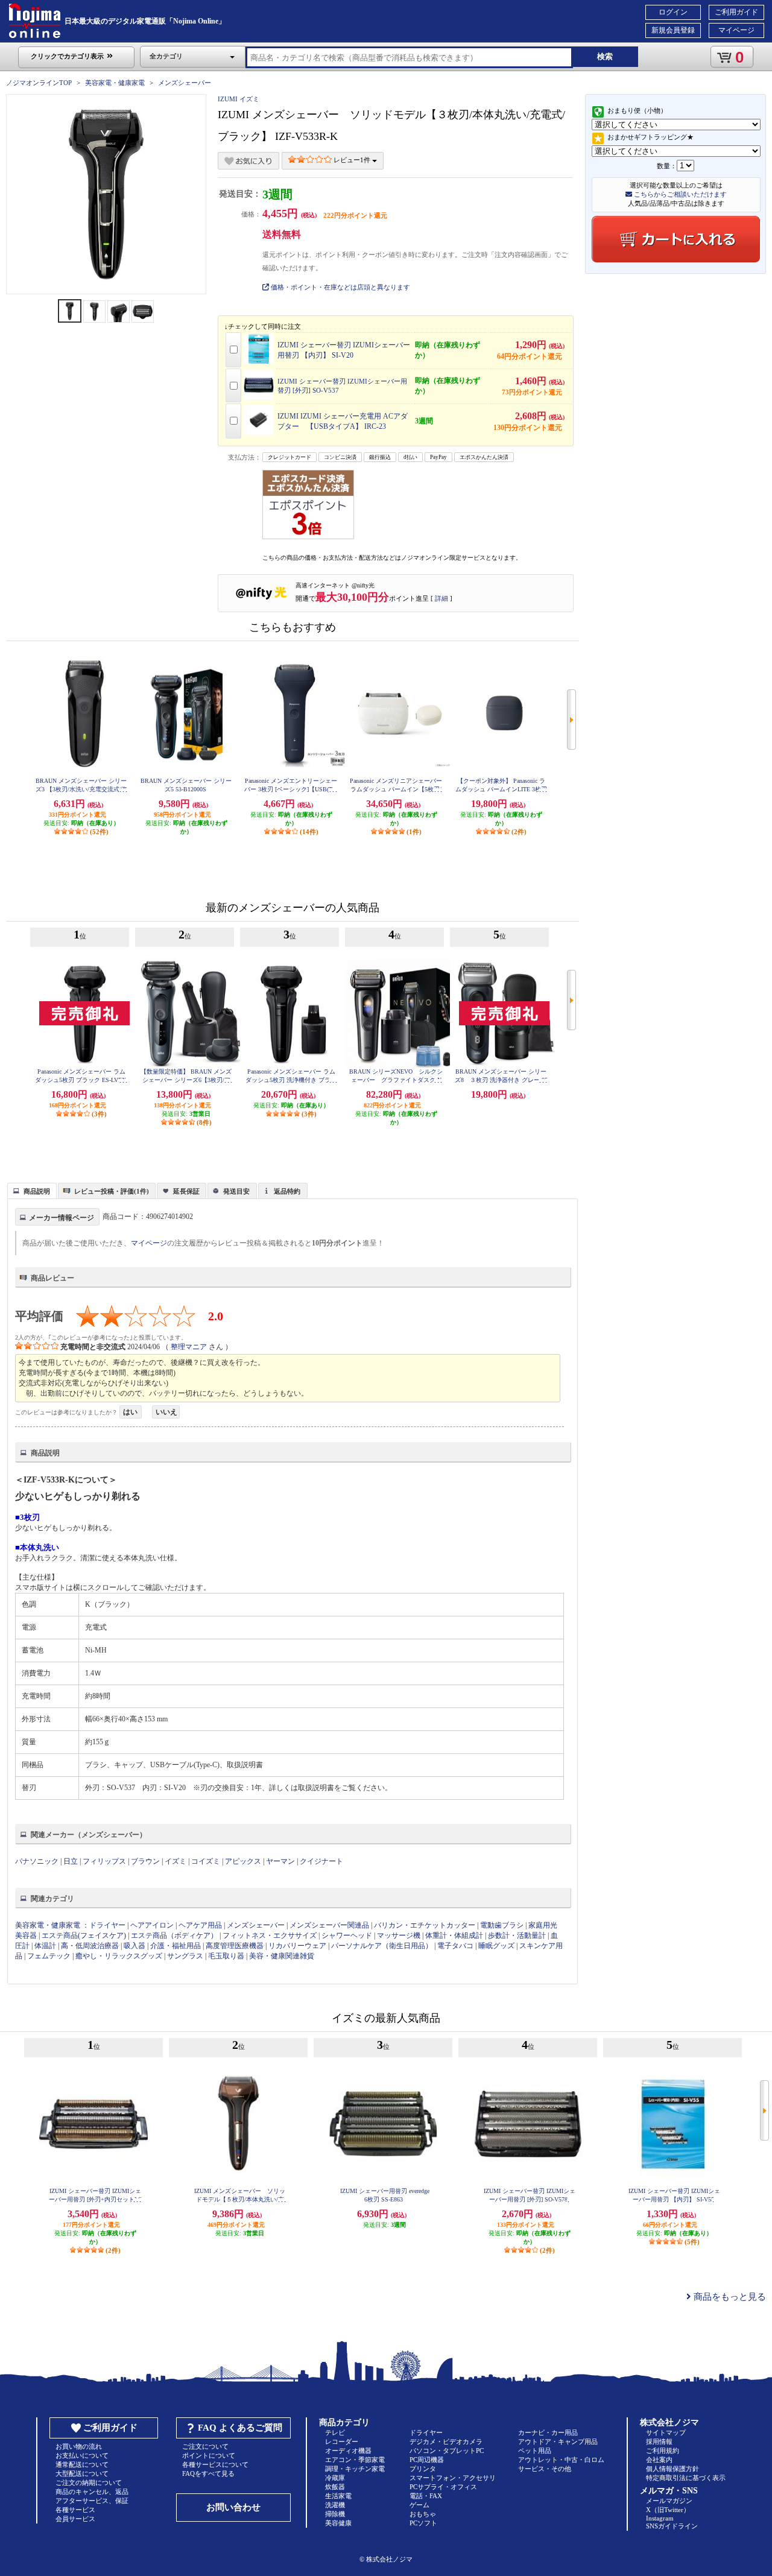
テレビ (335, 2432)
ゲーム (419, 2505)
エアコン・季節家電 (355, 2460)
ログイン (673, 12)
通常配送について (82, 2464)
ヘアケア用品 (200, 1925)
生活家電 (338, 2496)
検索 (605, 56)
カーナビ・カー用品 (548, 2432)
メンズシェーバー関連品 (329, 1925)
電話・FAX (426, 2496)
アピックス (243, 1861)
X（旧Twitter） (668, 2510)
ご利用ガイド (736, 12)
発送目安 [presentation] (236, 1191)
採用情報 (659, 2442)
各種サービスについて (215, 2464)
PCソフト (423, 2523)
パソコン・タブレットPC (447, 2451)
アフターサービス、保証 (92, 2501)
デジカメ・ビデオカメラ (446, 2442)
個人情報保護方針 (672, 2469)
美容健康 (338, 2523)
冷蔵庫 (335, 2478)
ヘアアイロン (152, 1925)
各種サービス (75, 2510)
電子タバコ (455, 1946)
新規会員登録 (673, 30)
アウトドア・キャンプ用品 (558, 2442)
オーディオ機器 (348, 2451)
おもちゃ (423, 2514)
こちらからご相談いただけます (679, 194)
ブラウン (145, 1861)
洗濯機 (335, 2505)
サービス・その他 (545, 2469)
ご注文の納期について (89, 2483)
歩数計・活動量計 (517, 1935)
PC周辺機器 (427, 2460)
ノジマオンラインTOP (39, 83)
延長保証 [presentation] (186, 1191)
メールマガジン (669, 2501)
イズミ (176, 1861)
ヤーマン (280, 1861)
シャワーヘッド (347, 1935)
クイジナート (321, 1861)
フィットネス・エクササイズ (270, 1935)
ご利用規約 (663, 2451)
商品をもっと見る (729, 2297)
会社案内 (659, 2460)
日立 (71, 1861)
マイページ (736, 30)
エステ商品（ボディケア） (174, 1935)
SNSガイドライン (672, 2526)
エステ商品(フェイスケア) (84, 1935)
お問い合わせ (233, 2507)
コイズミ (206, 1861)
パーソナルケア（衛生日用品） (382, 1946)
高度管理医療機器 (235, 1946)
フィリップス (104, 1861)
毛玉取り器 (226, 1956)
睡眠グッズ (496, 1946)
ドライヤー (107, 1925)
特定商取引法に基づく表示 (686, 2478)
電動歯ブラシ (502, 1925)
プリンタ (423, 2469)
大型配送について (82, 2473)
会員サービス (75, 2519)
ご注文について (205, 2446)
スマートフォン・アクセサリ (453, 2478)
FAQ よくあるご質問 (240, 2428)
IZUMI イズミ (239, 99)
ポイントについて (209, 2455)
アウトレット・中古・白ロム (561, 2460)
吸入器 (134, 1946)
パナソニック (37, 1861)
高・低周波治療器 (90, 1946)
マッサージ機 (399, 1935)
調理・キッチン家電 (355, 2469)
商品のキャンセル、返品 (92, 2492)
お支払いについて (82, 2455)
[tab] (32, 1191)
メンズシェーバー (185, 83)
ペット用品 (535, 2451)
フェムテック (49, 1956)
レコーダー (342, 2442)
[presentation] (30, 1190)
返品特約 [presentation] (287, 1191)
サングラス (185, 1956)
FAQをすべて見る (208, 2473)
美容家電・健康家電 (115, 83)
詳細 (441, 598)
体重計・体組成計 (454, 1935)
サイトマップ (666, 2432)
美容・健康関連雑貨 (282, 1956)
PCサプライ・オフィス (443, 2487)
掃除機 (335, 2514)
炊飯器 (335, 2487)
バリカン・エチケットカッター (425, 1925)
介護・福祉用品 (176, 1946)
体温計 (45, 1946)
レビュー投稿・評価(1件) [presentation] (112, 1191)
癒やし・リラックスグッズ (119, 1956)
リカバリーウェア (297, 1946)
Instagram (660, 2518)
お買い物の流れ (79, 2446)
